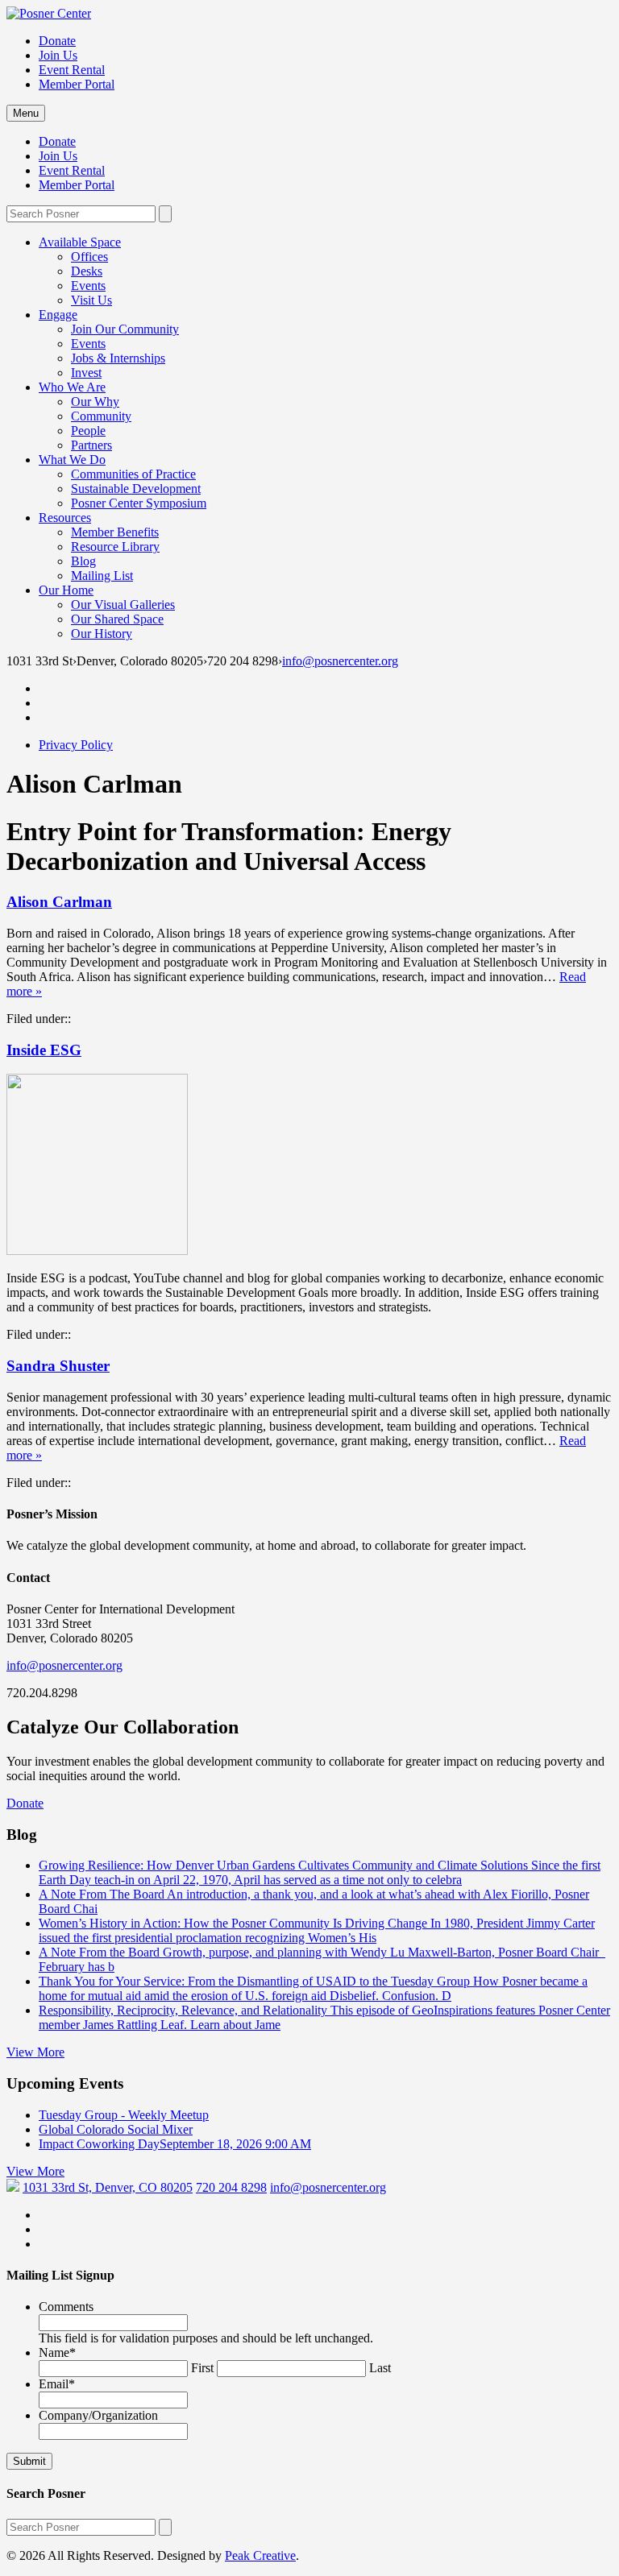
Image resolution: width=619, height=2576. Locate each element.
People (88, 431)
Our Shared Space (117, 619)
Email (57, 2384)
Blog (83, 561)
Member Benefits (115, 532)
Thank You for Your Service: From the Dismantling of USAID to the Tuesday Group (313, 1988)
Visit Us (91, 300)
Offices (89, 257)
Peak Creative (260, 2555)
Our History (102, 634)
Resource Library (115, 547)
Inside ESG (44, 1050)
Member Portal (77, 84)
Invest (86, 373)
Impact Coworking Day (175, 2144)
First (202, 2368)
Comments (66, 2307)
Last (380, 2368)
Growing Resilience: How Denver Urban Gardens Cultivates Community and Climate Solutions (320, 1872)
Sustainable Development (136, 489)
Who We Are (72, 387)
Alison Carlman (59, 902)
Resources (65, 518)
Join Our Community (125, 329)
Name (57, 2352)
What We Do (72, 460)
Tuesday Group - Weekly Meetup (124, 2115)
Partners (91, 445)
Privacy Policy (76, 745)
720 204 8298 (231, 2187)
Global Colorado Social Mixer (116, 2129)
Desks (87, 271)
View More (35, 2052)
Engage (58, 315)
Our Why (95, 402)
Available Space (80, 242)
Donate (57, 41)
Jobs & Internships (118, 358)
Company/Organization (98, 2415)
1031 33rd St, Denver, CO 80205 (108, 2187)
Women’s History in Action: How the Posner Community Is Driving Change (317, 1930)
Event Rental (72, 70)
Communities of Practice (133, 474)
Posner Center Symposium (139, 503)
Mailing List (102, 576)
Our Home (66, 590)
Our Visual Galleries (123, 605)
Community (101, 416)
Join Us (58, 55)
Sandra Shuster (58, 1366)
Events (88, 286)
